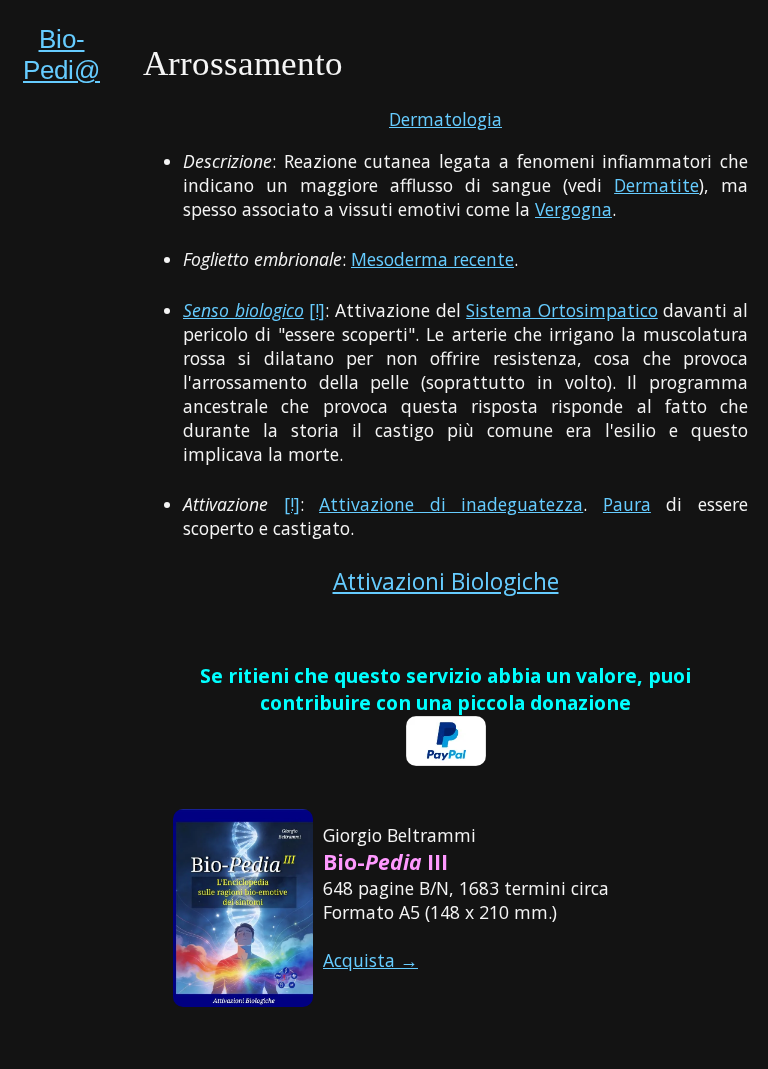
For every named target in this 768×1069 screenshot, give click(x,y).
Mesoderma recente (432, 259)
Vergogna (573, 209)
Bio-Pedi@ (61, 54)
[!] (317, 310)
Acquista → (370, 960)
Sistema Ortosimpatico (562, 310)
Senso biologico (243, 310)
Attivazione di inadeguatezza (451, 504)
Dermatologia (445, 119)
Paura (627, 504)
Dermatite (656, 185)
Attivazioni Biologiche (446, 581)
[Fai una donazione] (446, 759)
